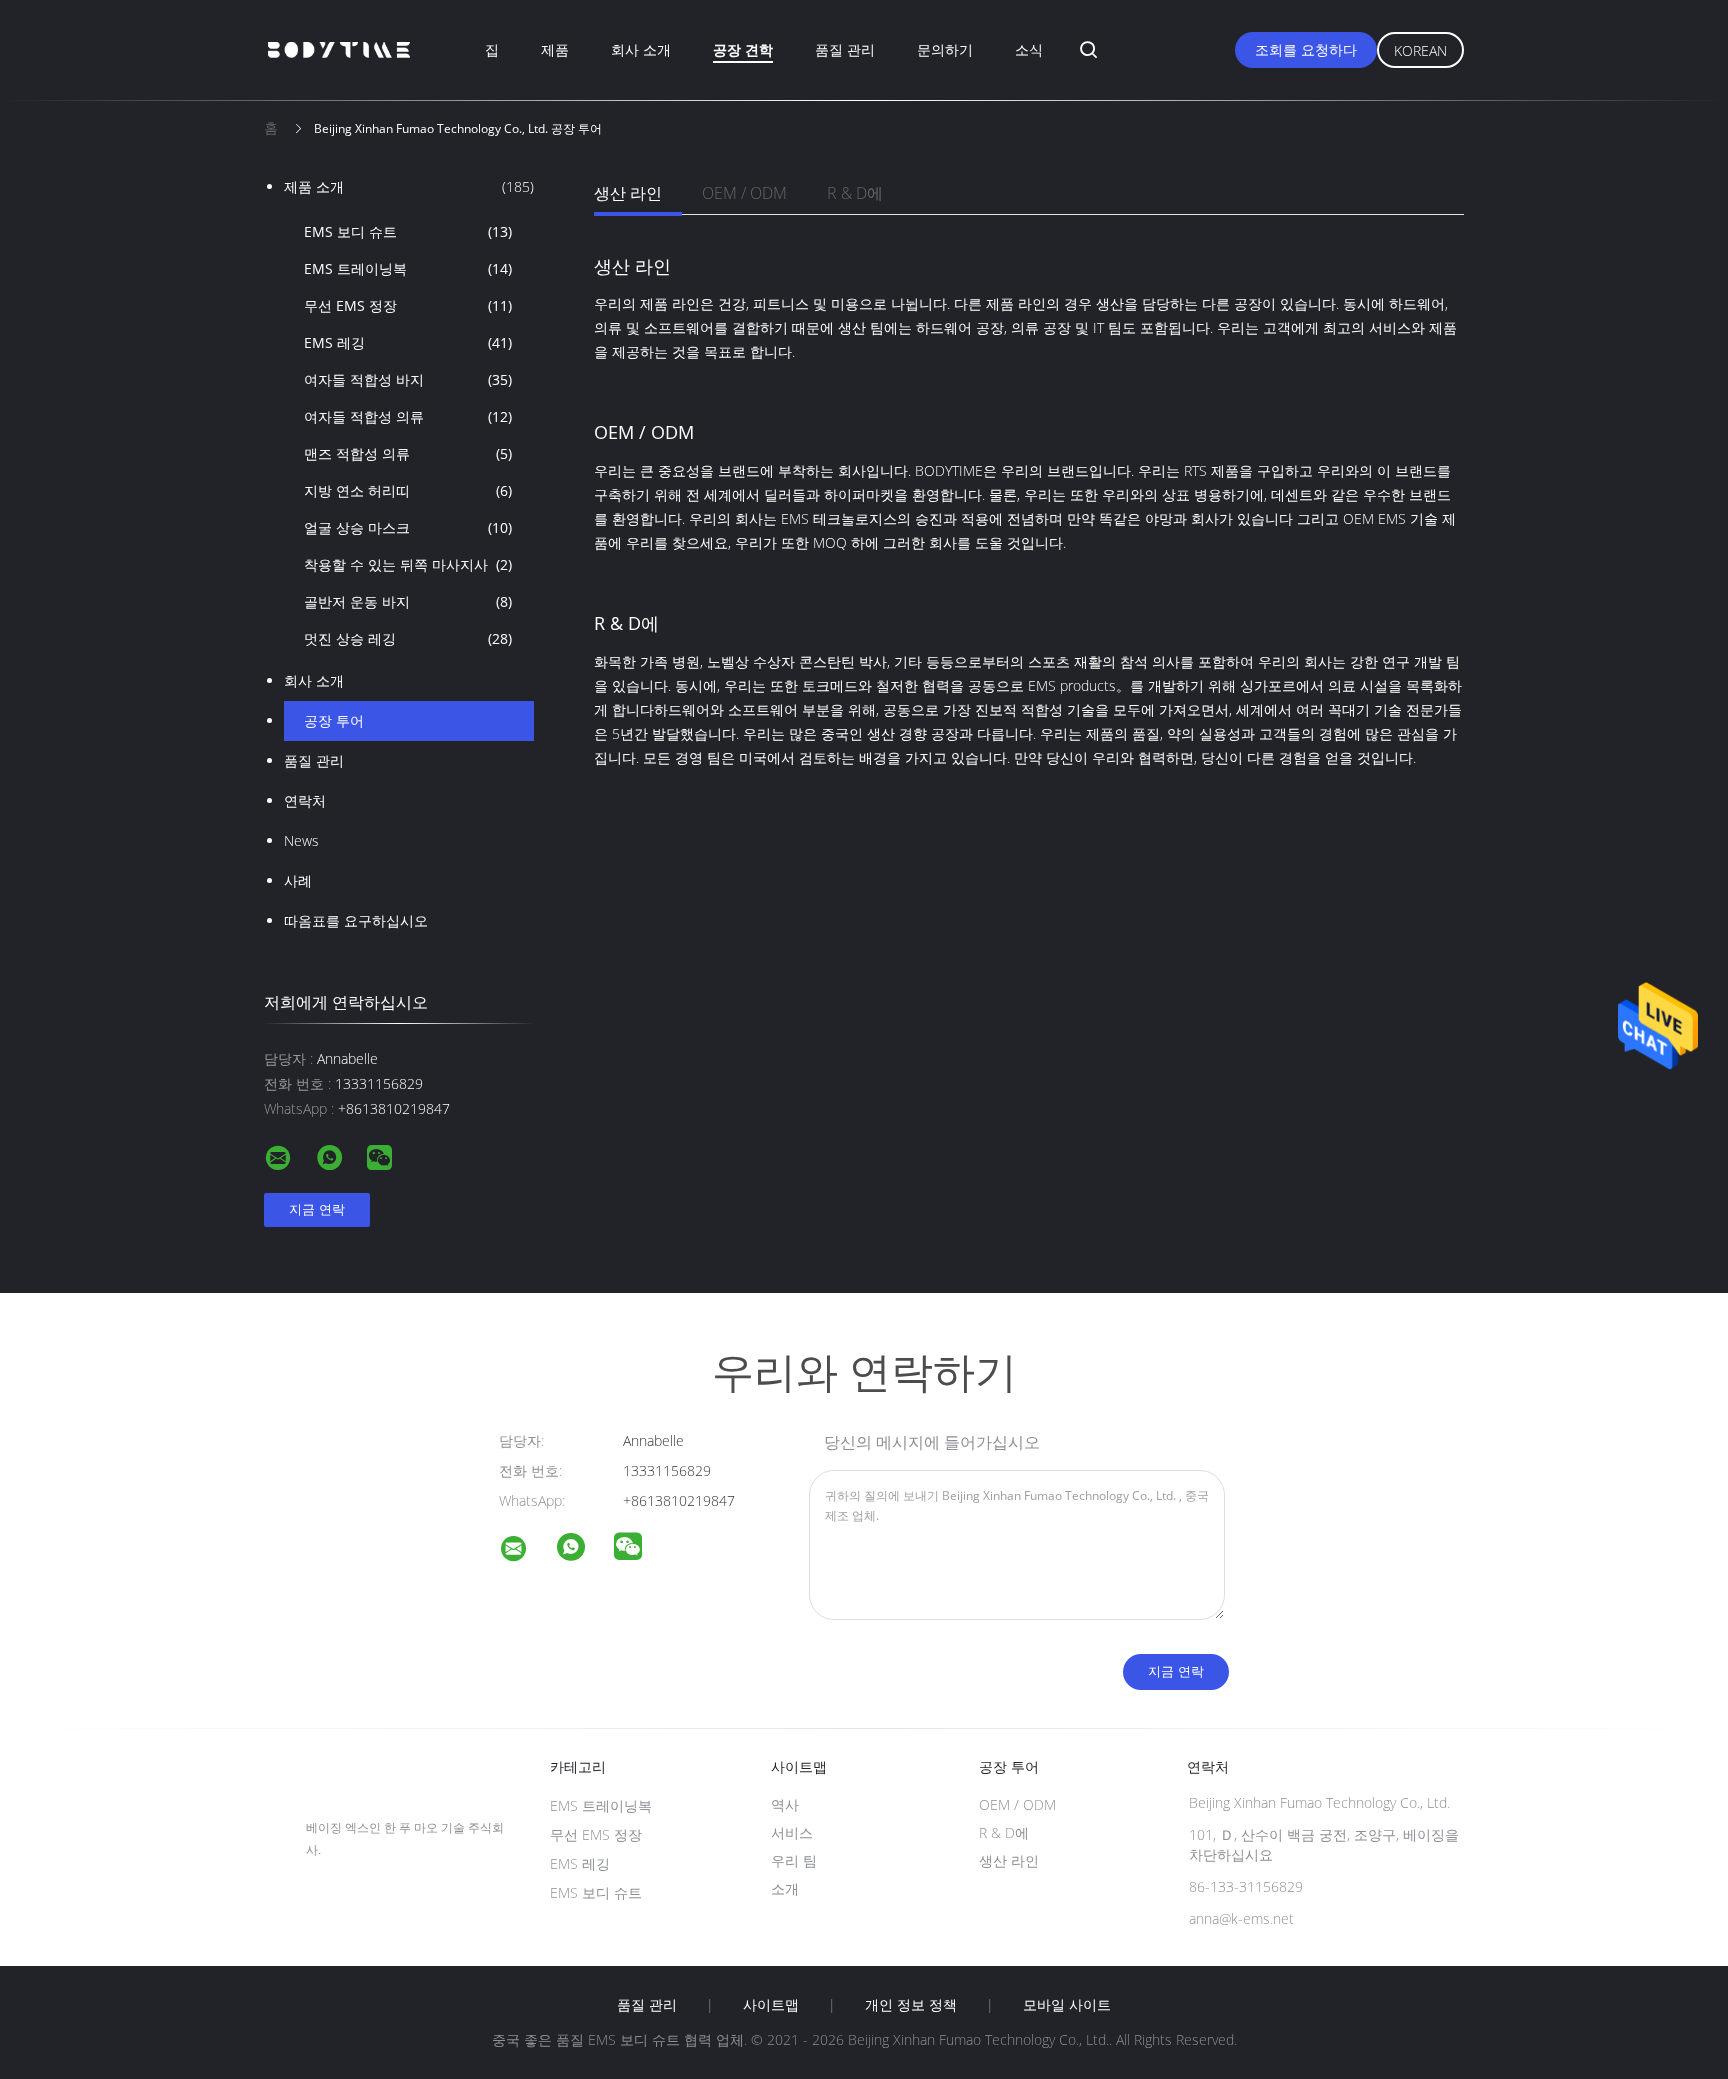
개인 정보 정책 (911, 2005)
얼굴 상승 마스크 (408, 527)
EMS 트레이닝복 (408, 268)
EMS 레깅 (408, 342)
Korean (1420, 50)
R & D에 (855, 193)
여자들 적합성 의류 (408, 416)
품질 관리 (845, 49)
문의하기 (945, 49)
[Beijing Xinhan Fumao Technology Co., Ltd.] (526, 1551)
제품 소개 (409, 186)
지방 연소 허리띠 (408, 490)
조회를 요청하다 (1306, 49)
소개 (785, 1888)
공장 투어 (334, 720)
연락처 (305, 800)
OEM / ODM (744, 193)
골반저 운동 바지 (408, 601)
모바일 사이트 (1067, 2005)
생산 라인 (628, 193)
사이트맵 (771, 2005)
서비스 (792, 1832)
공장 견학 (743, 49)
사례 (298, 880)
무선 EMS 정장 (408, 305)
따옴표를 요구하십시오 (356, 920)
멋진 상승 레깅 (408, 638)
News (301, 840)
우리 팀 (794, 1860)
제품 (555, 49)
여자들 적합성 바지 (408, 379)
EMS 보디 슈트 (408, 231)
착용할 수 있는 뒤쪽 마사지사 (408, 564)
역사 (785, 1804)
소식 (1029, 49)
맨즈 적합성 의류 (408, 453)
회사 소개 (641, 49)
